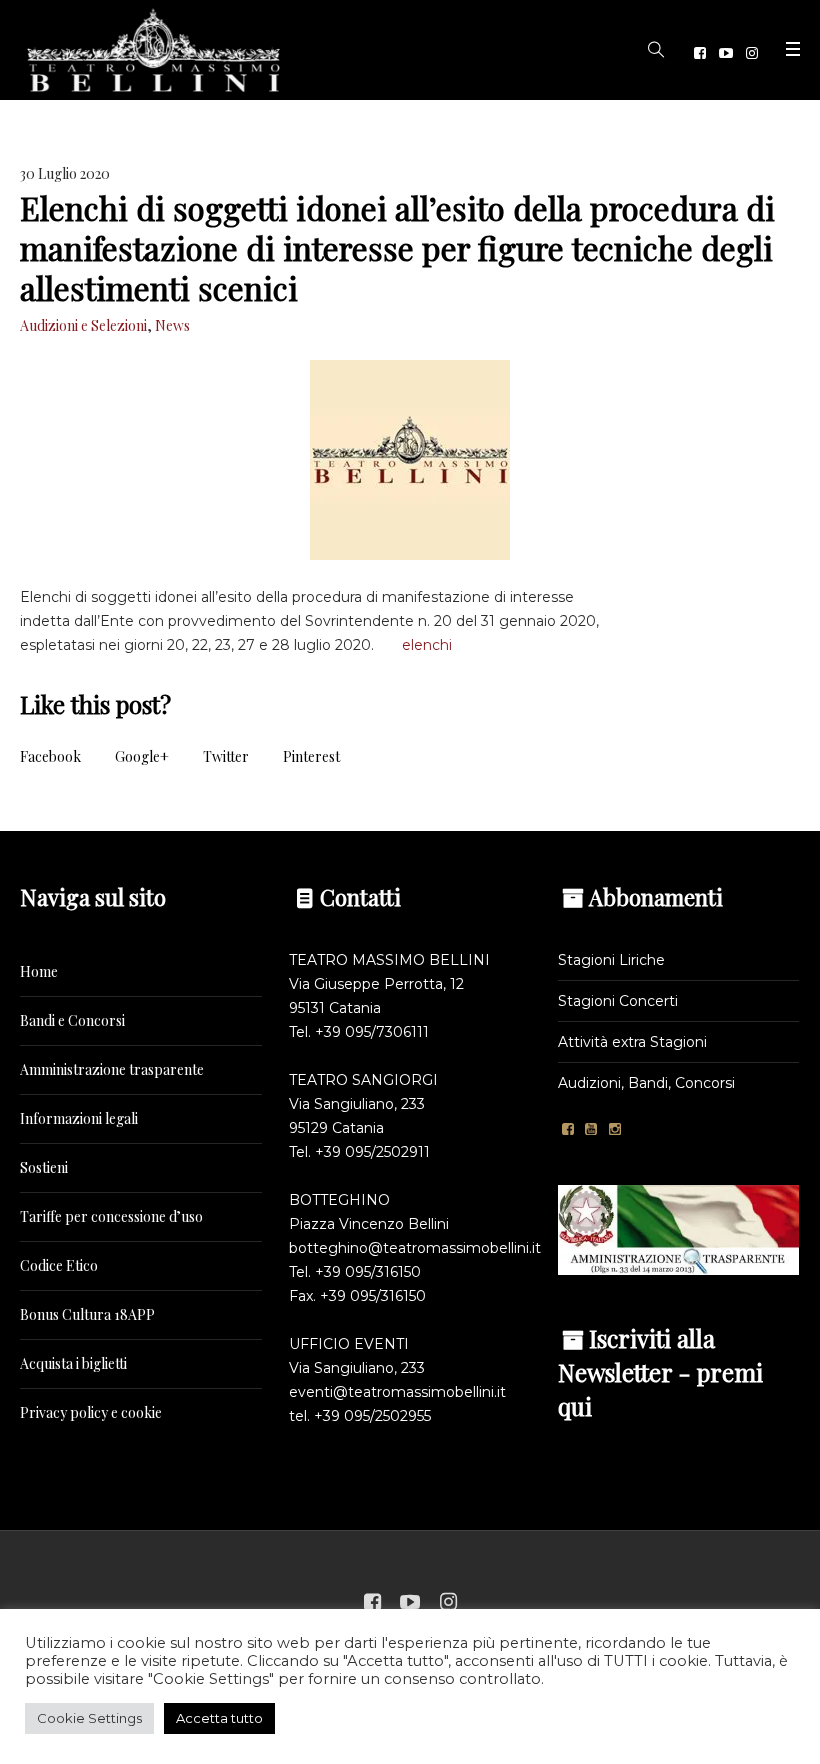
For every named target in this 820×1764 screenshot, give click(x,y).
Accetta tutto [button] (219, 1718)
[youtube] (726, 53)
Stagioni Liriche (611, 960)
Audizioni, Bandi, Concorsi (646, 1083)
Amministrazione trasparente (112, 1069)
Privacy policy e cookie (91, 1412)
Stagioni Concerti (618, 1001)
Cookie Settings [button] (89, 1718)
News (172, 325)
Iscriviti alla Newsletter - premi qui (660, 1372)
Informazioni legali (79, 1118)
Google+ (142, 756)
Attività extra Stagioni (632, 1042)
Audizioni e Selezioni (83, 325)
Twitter (226, 756)
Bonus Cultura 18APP (87, 1314)
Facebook (50, 756)
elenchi (427, 645)
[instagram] (752, 53)
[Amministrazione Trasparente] (678, 1229)
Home (39, 971)
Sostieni (44, 1167)
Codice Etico (59, 1265)
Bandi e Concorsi (72, 1020)
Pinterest (311, 756)
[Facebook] (700, 53)
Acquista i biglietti (73, 1363)
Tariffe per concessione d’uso (111, 1216)
